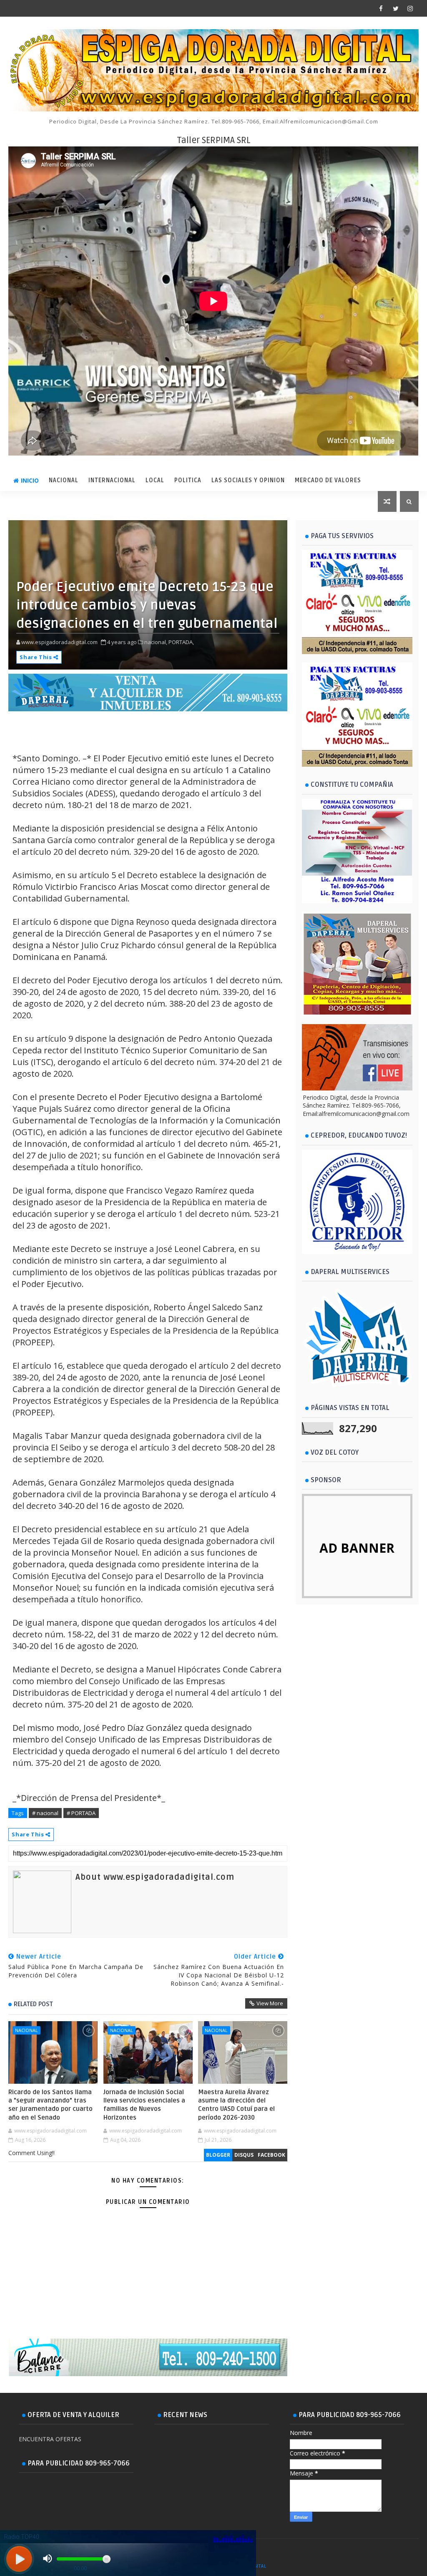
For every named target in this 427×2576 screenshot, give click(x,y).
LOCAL (155, 480)
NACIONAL (64, 480)
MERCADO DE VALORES (328, 480)
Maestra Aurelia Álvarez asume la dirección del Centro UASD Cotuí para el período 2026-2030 (236, 2105)
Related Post (33, 2004)
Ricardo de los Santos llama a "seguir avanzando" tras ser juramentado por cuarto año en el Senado (50, 2105)
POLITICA (188, 480)
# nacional (45, 1813)
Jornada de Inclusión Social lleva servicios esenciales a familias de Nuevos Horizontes (144, 2105)
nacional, (156, 642)
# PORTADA (81, 1813)
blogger (218, 2155)
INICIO (30, 480)
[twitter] (396, 8)
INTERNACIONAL (112, 480)
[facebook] (381, 8)
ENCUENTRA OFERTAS (50, 2439)
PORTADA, (181, 642)
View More (270, 2003)
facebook (271, 2155)
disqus (244, 2155)
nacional (26, 2030)
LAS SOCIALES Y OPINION (248, 480)
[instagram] (410, 8)
